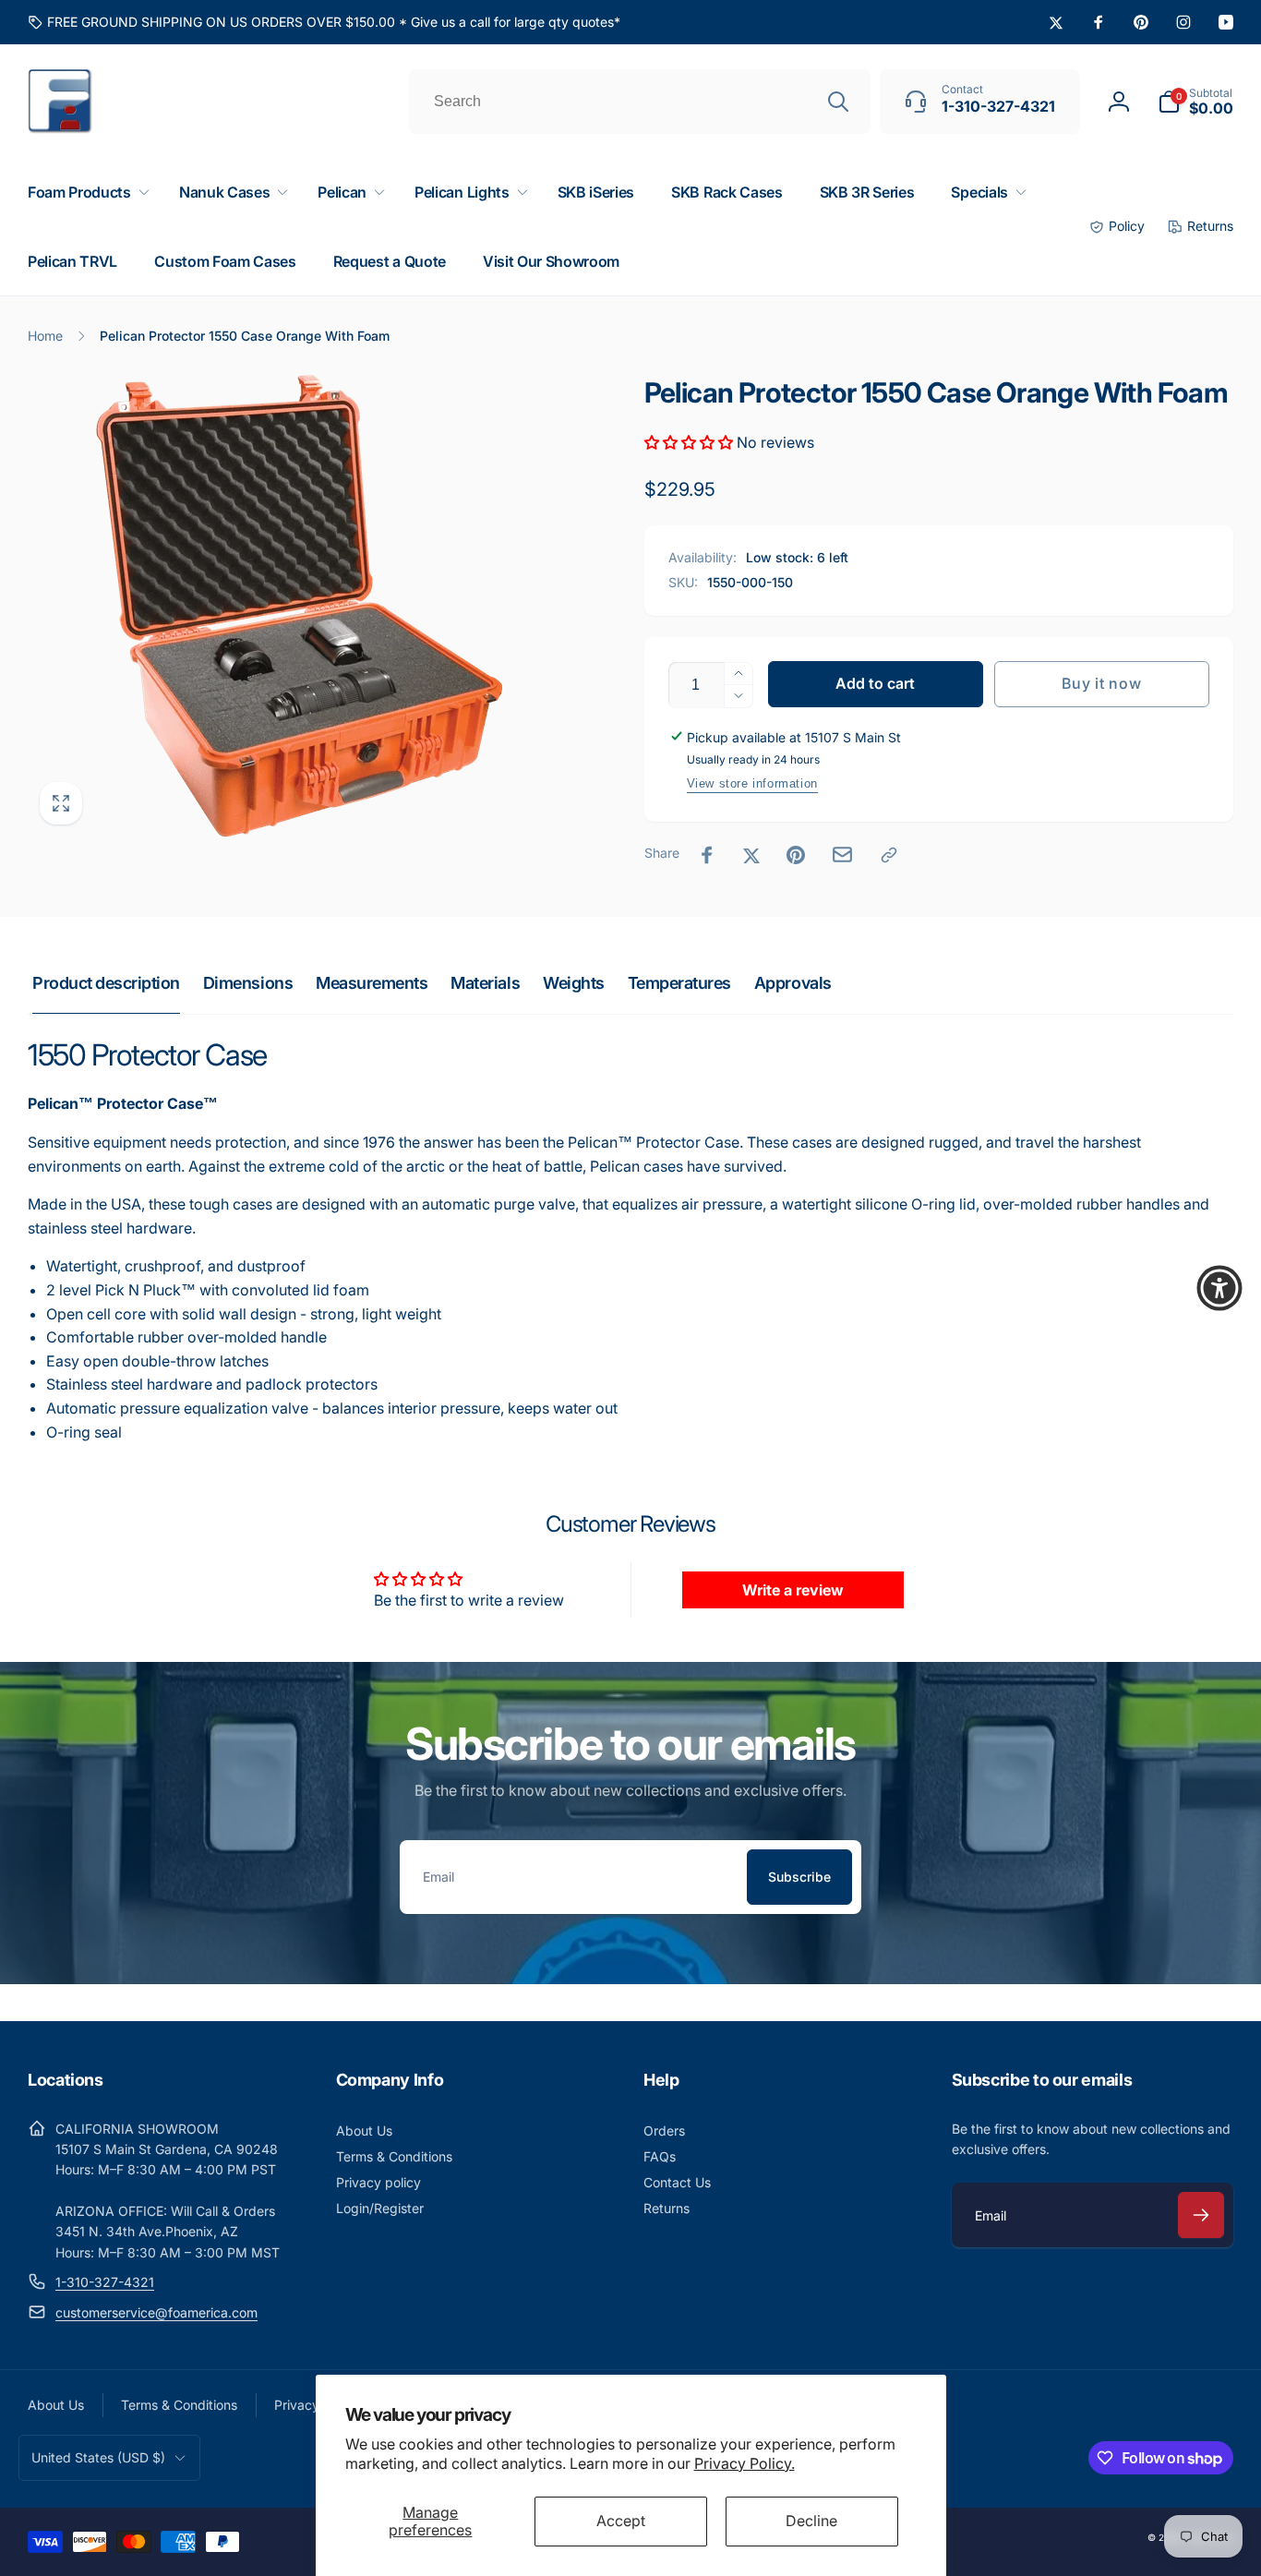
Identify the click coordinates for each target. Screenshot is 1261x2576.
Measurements (372, 983)
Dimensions (248, 983)
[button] (1195, 102)
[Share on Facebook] (707, 855)
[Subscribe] (1201, 2215)
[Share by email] (842, 855)
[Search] (838, 102)
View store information (752, 783)
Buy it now (1101, 683)
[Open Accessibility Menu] (1219, 1288)
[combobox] (640, 102)
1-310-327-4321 (105, 2282)
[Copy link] (889, 855)
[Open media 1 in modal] (299, 606)
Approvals (793, 983)
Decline (811, 2521)
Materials (485, 983)
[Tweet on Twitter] (751, 855)
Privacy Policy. (745, 2463)
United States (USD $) (98, 2457)
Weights (574, 983)
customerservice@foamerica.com (156, 2312)
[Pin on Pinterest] (796, 855)
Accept (621, 2521)
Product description (106, 983)
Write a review (793, 1590)
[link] (324, 22)
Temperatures (679, 983)
